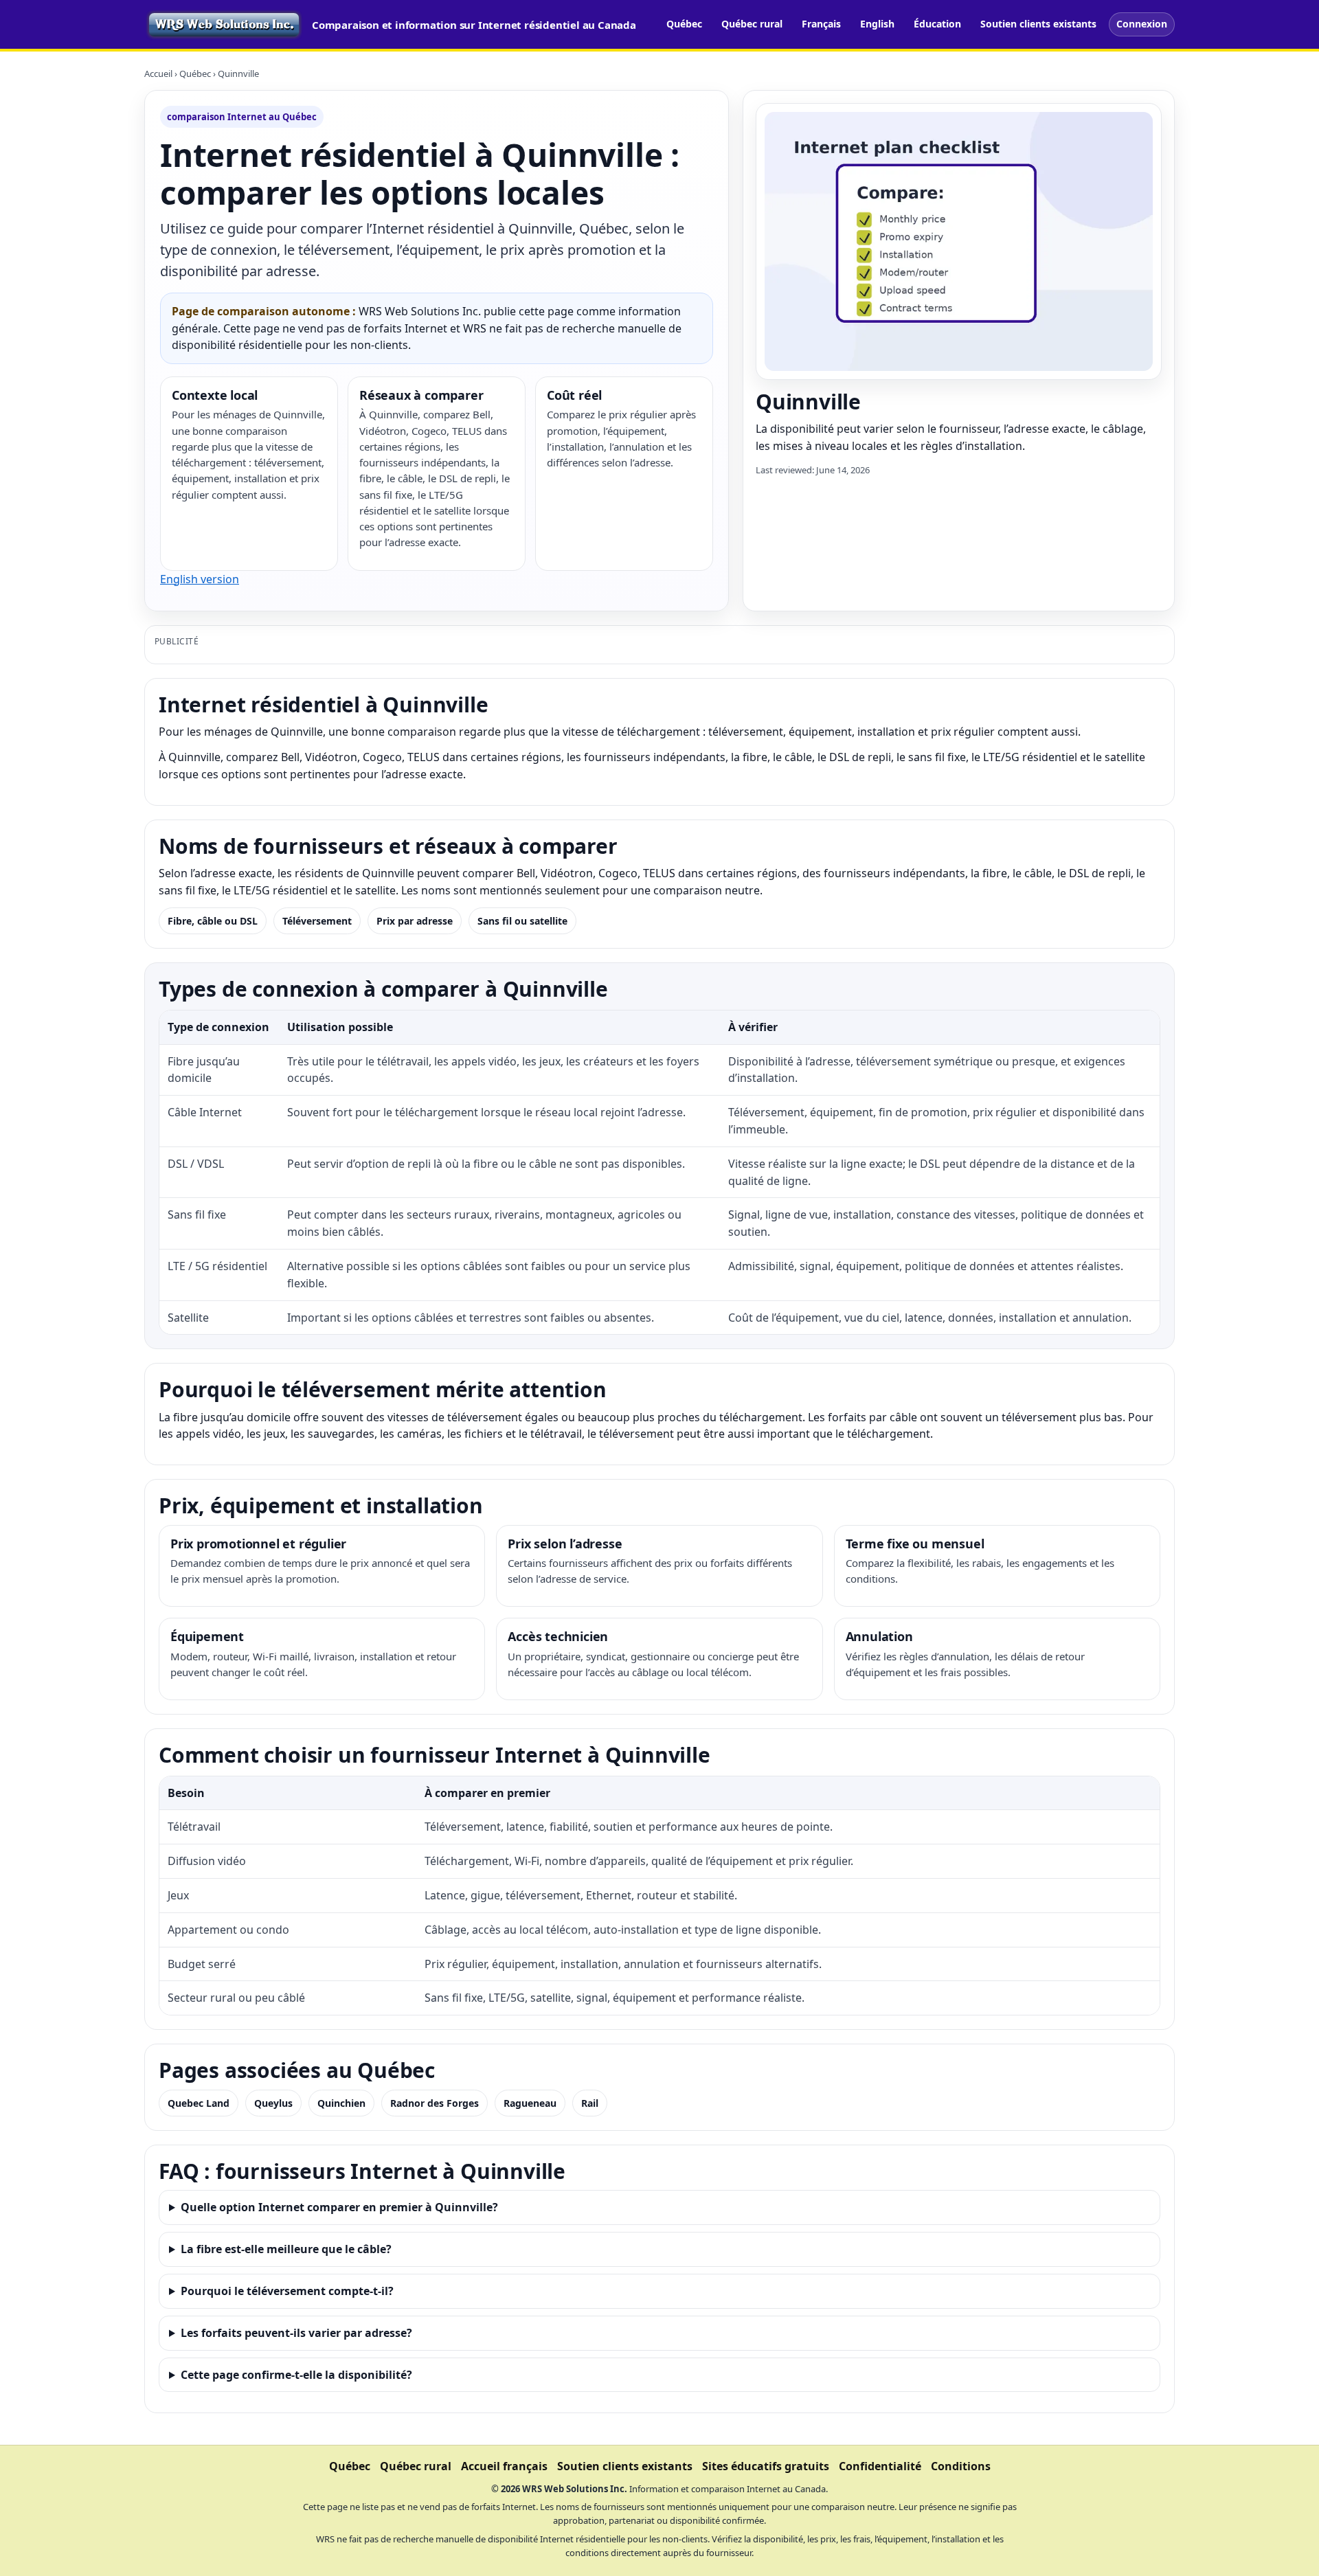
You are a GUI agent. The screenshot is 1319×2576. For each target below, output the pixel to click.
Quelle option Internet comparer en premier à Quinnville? (339, 2207)
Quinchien (341, 2103)
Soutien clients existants (1038, 24)
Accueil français (504, 2466)
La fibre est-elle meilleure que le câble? (286, 2249)
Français (821, 24)
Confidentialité (880, 2466)
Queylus (273, 2103)
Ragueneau (530, 2103)
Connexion (1142, 24)
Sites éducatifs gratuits (766, 2466)
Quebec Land (199, 2103)
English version (200, 579)
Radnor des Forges (435, 2103)
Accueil (158, 74)
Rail (590, 2103)
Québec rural (752, 24)
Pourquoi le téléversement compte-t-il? (287, 2291)
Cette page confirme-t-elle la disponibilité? (296, 2375)
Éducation (937, 24)
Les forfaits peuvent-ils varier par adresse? (296, 2333)
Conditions (961, 2466)
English (877, 24)
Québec (684, 24)
